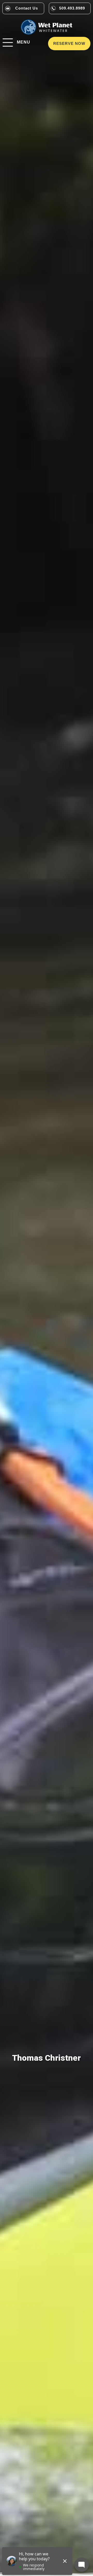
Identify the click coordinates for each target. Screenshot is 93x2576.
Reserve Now (69, 43)
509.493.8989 (72, 8)
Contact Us (27, 8)
